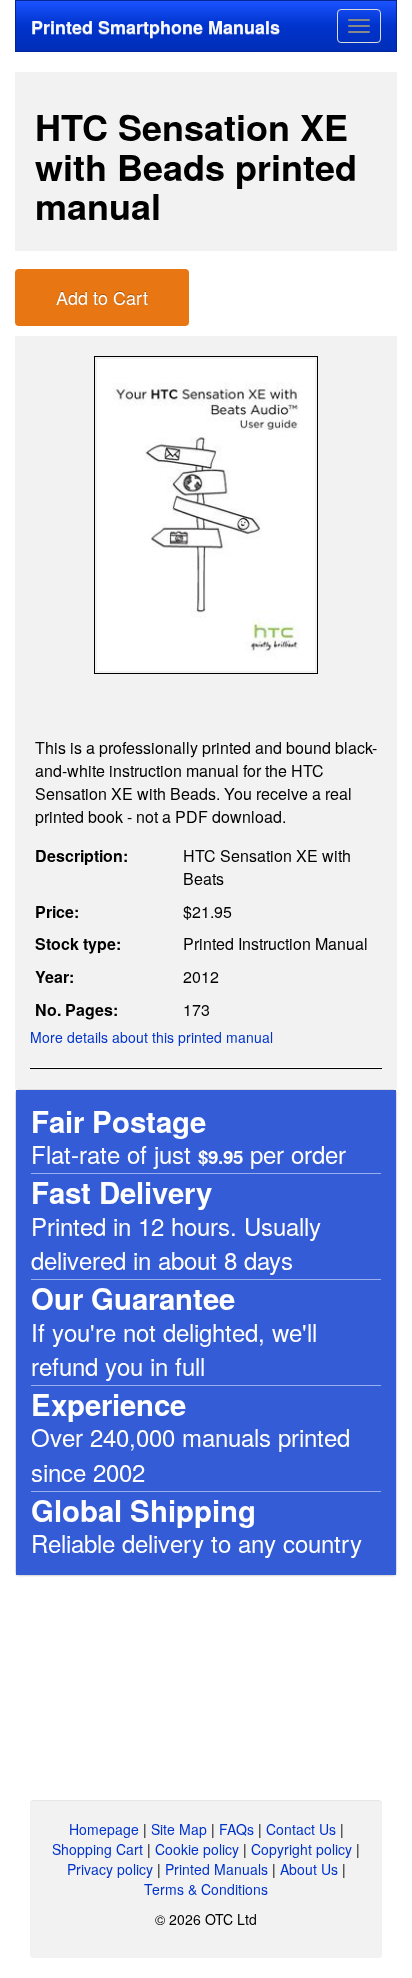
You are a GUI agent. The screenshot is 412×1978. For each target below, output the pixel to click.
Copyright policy (301, 1849)
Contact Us (301, 1829)
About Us (309, 1869)
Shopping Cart (97, 1849)
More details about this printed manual (151, 1037)
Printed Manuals (216, 1869)
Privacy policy (110, 1869)
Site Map (179, 1829)
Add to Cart (102, 297)
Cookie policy (197, 1849)
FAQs (236, 1829)
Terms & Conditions (206, 1889)
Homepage (104, 1829)
